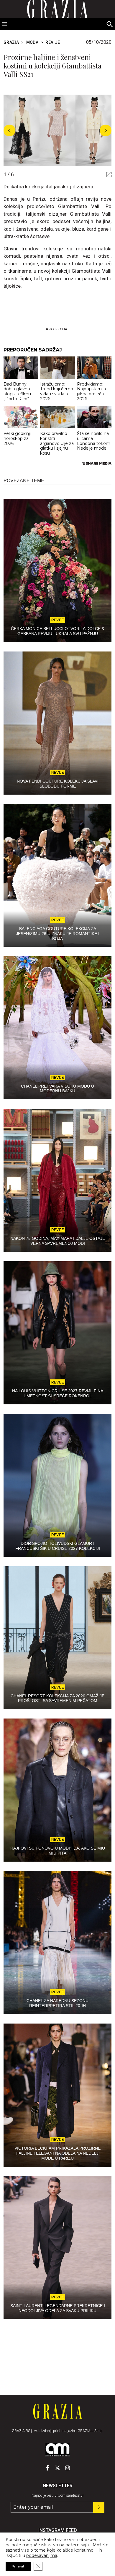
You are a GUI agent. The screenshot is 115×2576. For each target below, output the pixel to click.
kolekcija (58, 329)
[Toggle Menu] (5, 24)
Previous (9, 130)
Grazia (11, 42)
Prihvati (18, 2566)
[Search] (110, 25)
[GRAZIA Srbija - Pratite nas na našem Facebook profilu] (47, 2468)
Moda (32, 42)
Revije (53, 42)
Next (106, 130)
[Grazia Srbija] (58, 2411)
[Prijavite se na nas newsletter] (99, 2507)
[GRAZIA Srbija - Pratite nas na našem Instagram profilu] (68, 2468)
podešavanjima (42, 2555)
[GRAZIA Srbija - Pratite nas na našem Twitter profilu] (57, 2468)
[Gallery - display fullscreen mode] (107, 175)
